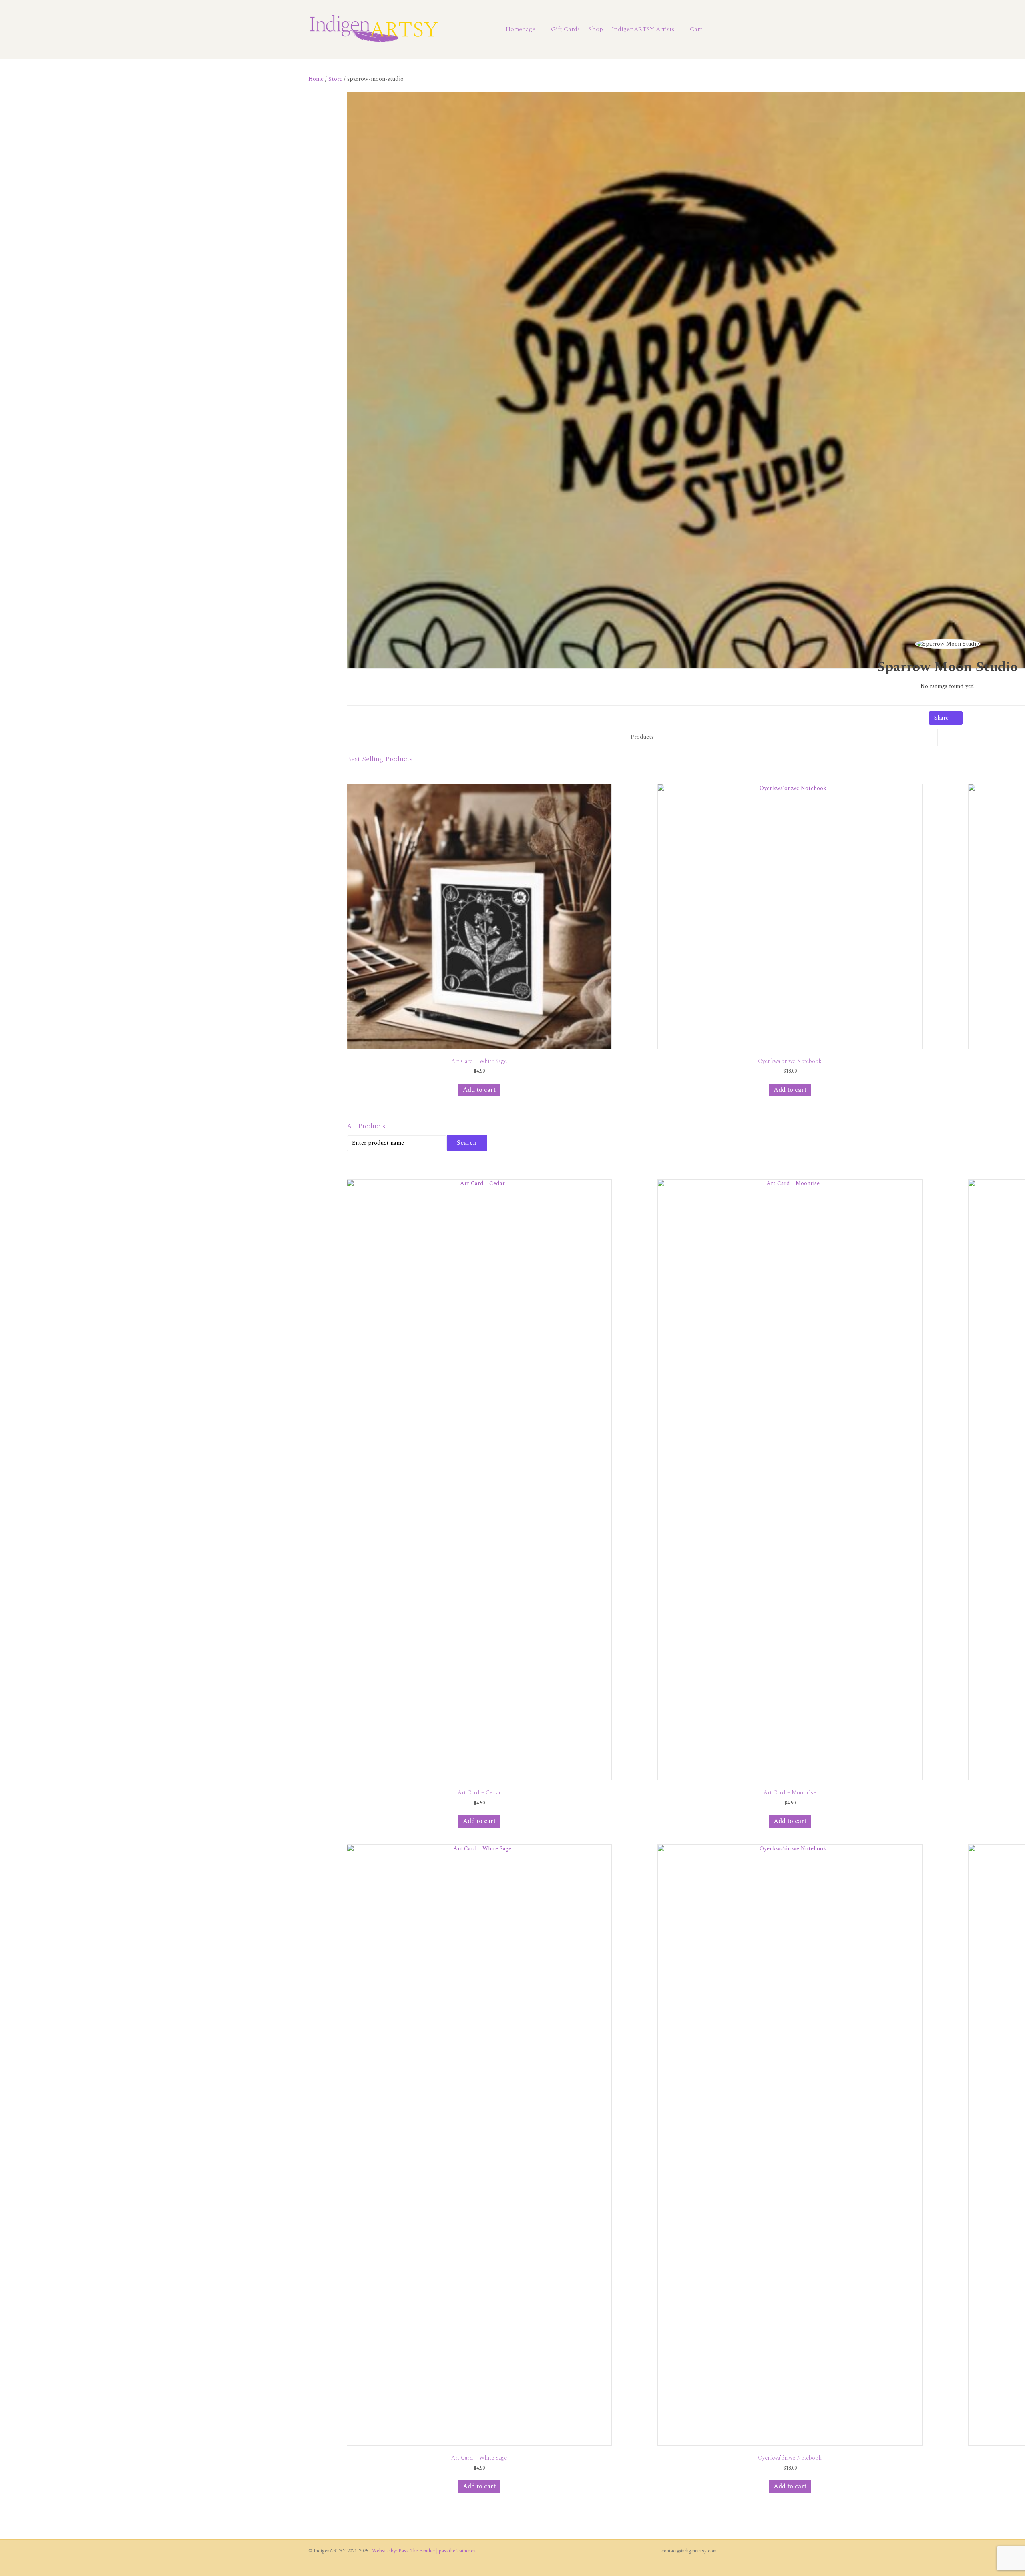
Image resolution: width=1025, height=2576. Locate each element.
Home (316, 79)
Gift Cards (565, 29)
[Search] (712, 30)
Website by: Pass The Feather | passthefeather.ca (424, 2551)
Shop (596, 29)
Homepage (521, 29)
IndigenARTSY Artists (643, 29)
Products (642, 737)
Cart (696, 29)
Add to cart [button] (479, 1090)
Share (942, 718)
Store (335, 79)
